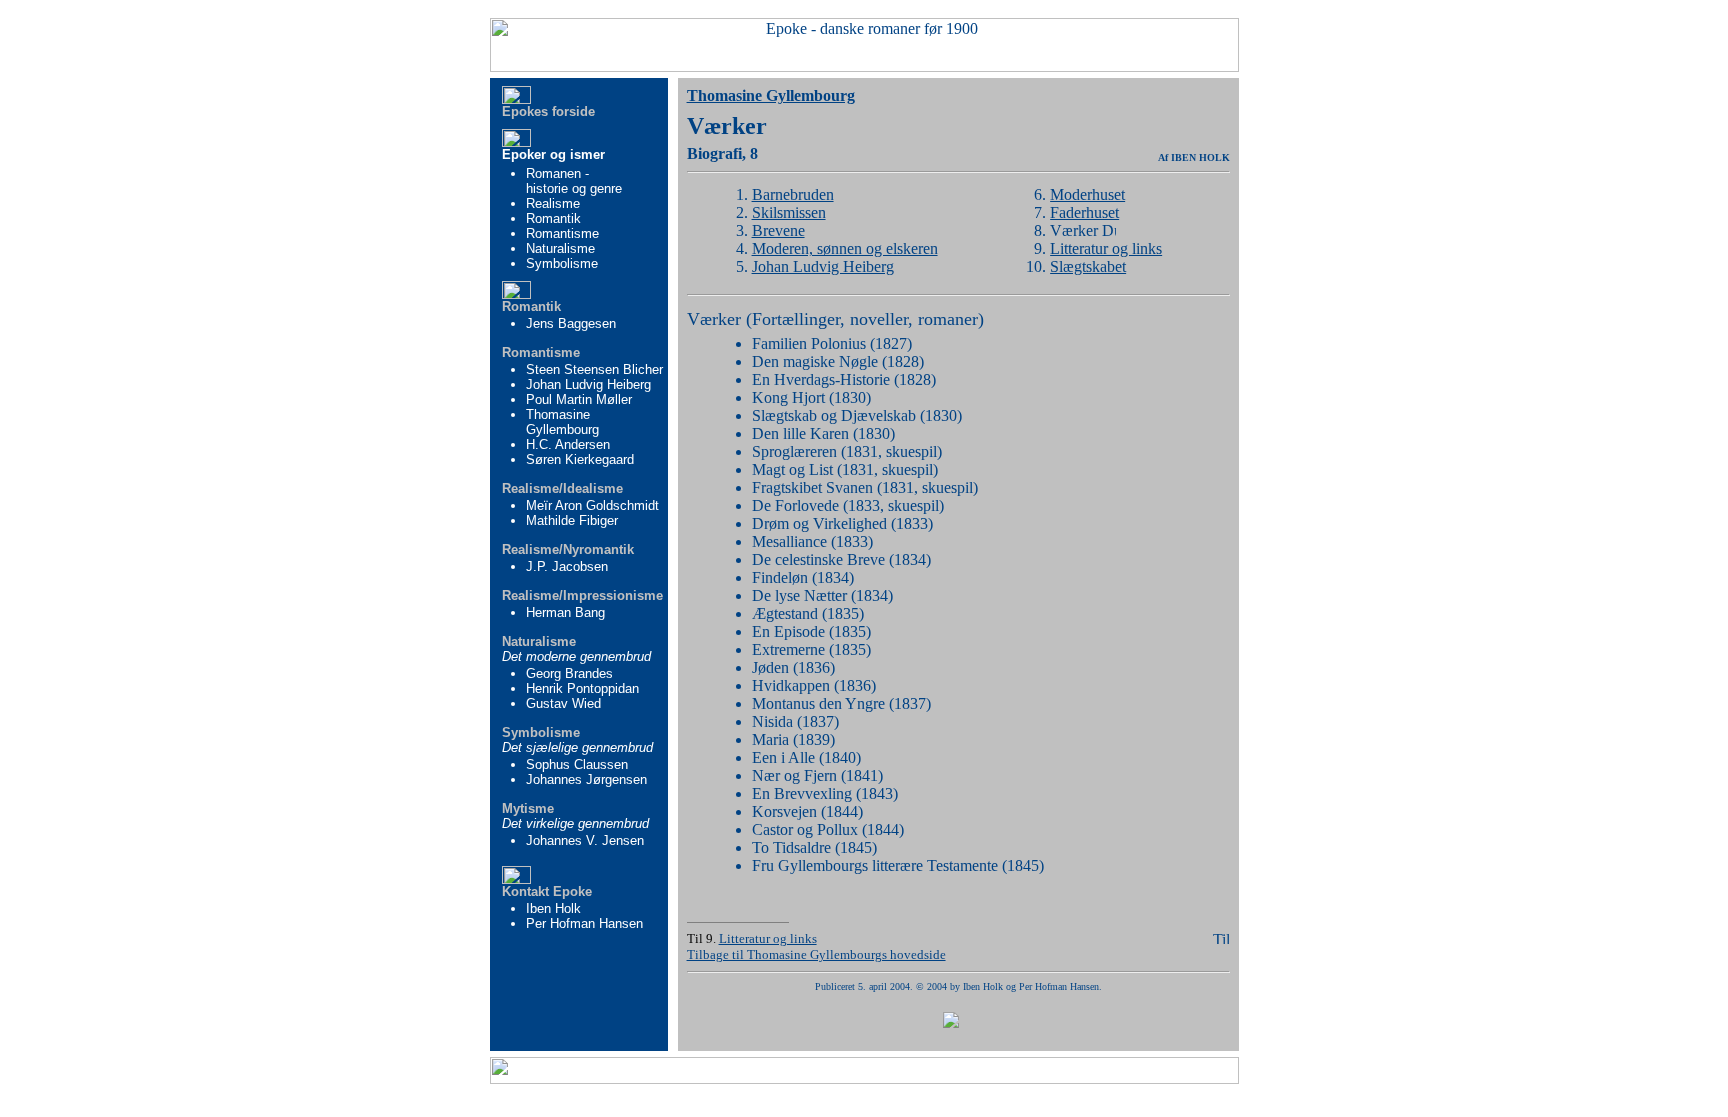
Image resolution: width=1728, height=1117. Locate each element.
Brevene (778, 230)
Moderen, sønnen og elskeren (845, 248)
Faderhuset (1084, 212)
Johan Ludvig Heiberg (823, 266)
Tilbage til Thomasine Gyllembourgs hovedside (816, 954)
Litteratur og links (1106, 248)
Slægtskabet (1088, 266)
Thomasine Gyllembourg (771, 95)
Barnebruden (793, 194)
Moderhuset (1087, 194)
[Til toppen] (1221, 938)
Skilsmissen (789, 212)
